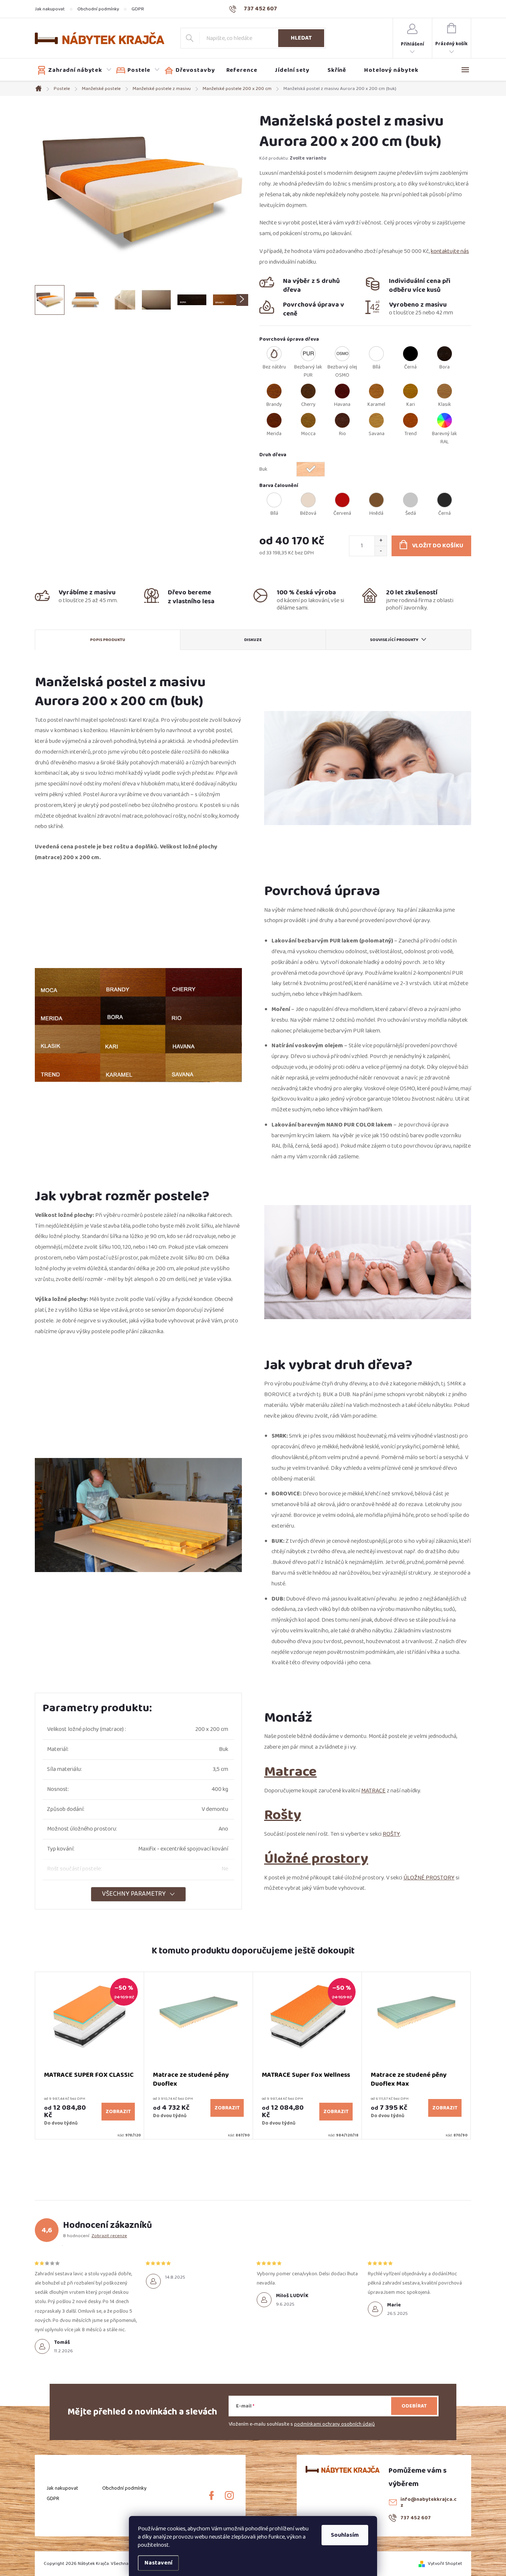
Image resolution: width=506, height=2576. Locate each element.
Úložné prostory (316, 1858)
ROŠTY (391, 1834)
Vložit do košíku (438, 546)
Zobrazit (118, 2112)
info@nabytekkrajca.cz (429, 2502)
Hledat (301, 38)
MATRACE (373, 1791)
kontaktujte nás (450, 251)
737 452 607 (416, 2518)
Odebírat (414, 2406)
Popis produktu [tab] (108, 640)
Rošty (283, 1815)
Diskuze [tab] (253, 640)
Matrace (290, 1771)
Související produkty (394, 640)
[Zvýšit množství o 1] (381, 541)
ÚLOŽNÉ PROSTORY (429, 1878)
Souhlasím (345, 2535)
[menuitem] (74, 70)
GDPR (138, 9)
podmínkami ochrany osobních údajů (334, 2424)
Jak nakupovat (50, 9)
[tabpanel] (90, 2056)
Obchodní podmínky (98, 9)
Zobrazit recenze (109, 2236)
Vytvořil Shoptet (445, 2563)
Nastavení (158, 2563)
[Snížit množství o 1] (381, 551)
